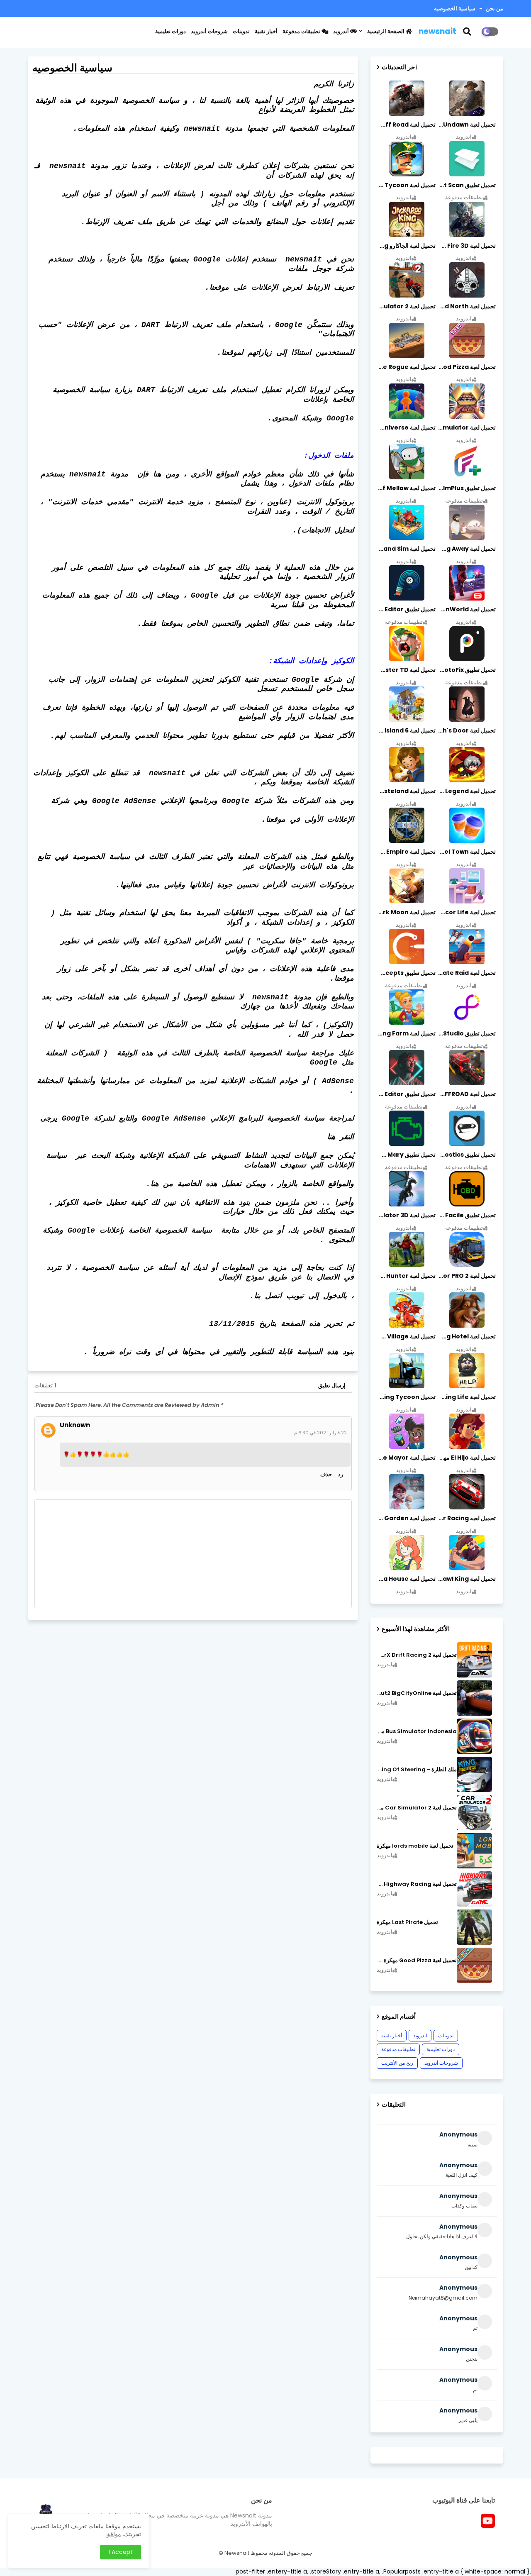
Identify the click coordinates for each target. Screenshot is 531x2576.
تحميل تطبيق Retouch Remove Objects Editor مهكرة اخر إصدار (406, 609)
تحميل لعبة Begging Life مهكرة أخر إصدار (466, 1397)
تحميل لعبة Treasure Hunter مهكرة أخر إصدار (406, 1276)
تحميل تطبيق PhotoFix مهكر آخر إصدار (466, 670)
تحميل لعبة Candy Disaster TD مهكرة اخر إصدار (406, 670)
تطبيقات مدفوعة (302, 31)
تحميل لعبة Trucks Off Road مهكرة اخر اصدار (406, 125)
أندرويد (342, 31)
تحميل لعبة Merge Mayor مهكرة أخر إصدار (406, 1458)
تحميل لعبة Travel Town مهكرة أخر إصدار (466, 852)
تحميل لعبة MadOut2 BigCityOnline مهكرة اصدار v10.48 (417, 1693)
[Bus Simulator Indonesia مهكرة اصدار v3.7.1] (474, 1736)
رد (341, 1474)
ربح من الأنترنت (397, 2063)
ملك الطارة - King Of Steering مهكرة (417, 1770)
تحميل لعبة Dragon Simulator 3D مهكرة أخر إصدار (406, 1215)
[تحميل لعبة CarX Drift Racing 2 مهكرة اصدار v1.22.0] (474, 1660)
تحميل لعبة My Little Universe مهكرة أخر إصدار (406, 427)
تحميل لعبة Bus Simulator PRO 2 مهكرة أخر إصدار (466, 1276)
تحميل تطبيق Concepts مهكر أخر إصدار (406, 973)
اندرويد (420, 2035)
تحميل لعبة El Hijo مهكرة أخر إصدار (466, 1458)
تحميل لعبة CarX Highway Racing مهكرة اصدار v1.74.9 (417, 1884)
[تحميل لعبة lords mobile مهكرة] (474, 1851)
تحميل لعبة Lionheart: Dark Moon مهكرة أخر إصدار (406, 912)
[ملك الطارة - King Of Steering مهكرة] (474, 1774)
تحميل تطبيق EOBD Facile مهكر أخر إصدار (466, 1215)
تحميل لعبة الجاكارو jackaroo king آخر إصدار (406, 246)
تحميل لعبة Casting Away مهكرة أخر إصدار (466, 549)
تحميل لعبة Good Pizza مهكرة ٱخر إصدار (417, 1961)
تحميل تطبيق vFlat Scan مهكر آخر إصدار (466, 185)
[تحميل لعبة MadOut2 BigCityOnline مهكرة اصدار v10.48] (474, 1698)
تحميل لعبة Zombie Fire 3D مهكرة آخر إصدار (466, 246)
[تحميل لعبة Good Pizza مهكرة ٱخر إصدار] (474, 1965)
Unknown (75, 1425)
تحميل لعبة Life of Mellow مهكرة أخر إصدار (406, 488)
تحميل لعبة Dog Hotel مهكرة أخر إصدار (466, 1336)
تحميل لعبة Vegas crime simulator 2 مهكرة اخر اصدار (406, 306)
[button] (472, 32)
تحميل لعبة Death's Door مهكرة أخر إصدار (466, 730)
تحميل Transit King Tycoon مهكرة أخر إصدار (406, 1397)
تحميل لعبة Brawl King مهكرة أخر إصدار (466, 1579)
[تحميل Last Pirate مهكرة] (474, 1927)
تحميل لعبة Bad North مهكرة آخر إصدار (466, 306)
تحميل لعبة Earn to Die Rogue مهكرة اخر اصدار (406, 367)
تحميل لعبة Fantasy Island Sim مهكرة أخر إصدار (406, 549)
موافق (113, 2534)
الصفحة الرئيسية (386, 31)
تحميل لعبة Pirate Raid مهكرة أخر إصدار (466, 973)
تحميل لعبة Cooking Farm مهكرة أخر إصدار (406, 1033)
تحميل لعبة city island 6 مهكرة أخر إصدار (406, 730)
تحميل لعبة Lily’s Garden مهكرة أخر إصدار (406, 1518)
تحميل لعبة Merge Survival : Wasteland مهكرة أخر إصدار (406, 791)
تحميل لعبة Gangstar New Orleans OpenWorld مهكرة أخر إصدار (466, 609)
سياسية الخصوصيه (455, 9)
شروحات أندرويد (209, 31)
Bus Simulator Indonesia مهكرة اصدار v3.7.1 (417, 1731)
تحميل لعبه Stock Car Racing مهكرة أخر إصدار (466, 1518)
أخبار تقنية (266, 31)
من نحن (494, 9)
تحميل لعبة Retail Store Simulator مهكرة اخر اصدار (466, 427)
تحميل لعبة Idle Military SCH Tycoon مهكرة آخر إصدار (406, 185)
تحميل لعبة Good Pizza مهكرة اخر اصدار (466, 367)
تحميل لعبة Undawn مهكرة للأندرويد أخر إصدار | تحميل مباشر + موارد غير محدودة (466, 125)
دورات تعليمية (171, 31)
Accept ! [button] (121, 2552)
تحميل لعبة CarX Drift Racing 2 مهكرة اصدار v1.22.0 (417, 1655)
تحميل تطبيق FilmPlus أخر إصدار (466, 488)
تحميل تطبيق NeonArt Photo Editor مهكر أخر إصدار (406, 1094)
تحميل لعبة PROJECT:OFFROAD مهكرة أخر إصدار (466, 1094)
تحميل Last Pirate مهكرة (407, 1922)
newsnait (437, 31)
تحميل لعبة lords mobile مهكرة (415, 1846)
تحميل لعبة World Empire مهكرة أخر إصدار (406, 852)
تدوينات (241, 31)
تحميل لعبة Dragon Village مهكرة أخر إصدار (406, 1336)
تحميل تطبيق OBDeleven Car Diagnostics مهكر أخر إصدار (466, 1155)
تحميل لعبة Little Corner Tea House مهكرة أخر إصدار (406, 1579)
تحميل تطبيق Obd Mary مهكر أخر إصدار (406, 1155)
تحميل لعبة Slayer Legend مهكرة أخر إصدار (466, 791)
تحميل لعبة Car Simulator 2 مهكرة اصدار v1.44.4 (417, 1808)
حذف (326, 1474)
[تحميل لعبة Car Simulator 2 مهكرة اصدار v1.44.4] (474, 1813)
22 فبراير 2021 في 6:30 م (320, 1433)
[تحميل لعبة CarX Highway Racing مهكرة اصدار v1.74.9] (474, 1889)
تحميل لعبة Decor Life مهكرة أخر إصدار (466, 912)
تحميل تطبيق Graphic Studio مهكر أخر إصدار (466, 1033)
